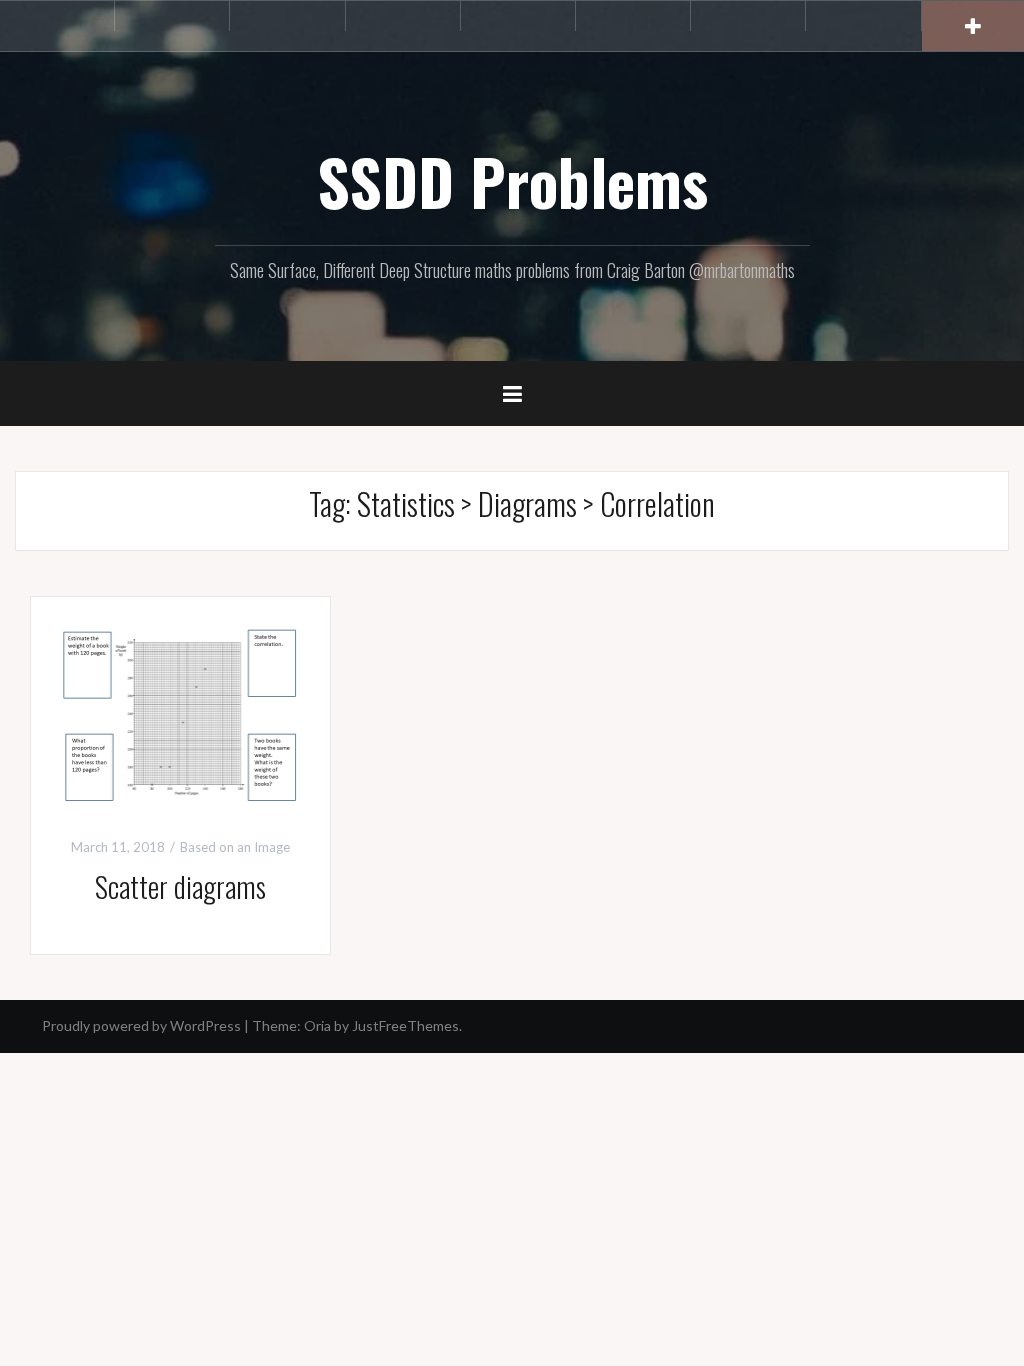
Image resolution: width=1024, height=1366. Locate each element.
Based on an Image (235, 847)
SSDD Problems (512, 181)
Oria (317, 1025)
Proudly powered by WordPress (141, 1025)
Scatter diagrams (180, 886)
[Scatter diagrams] (180, 714)
